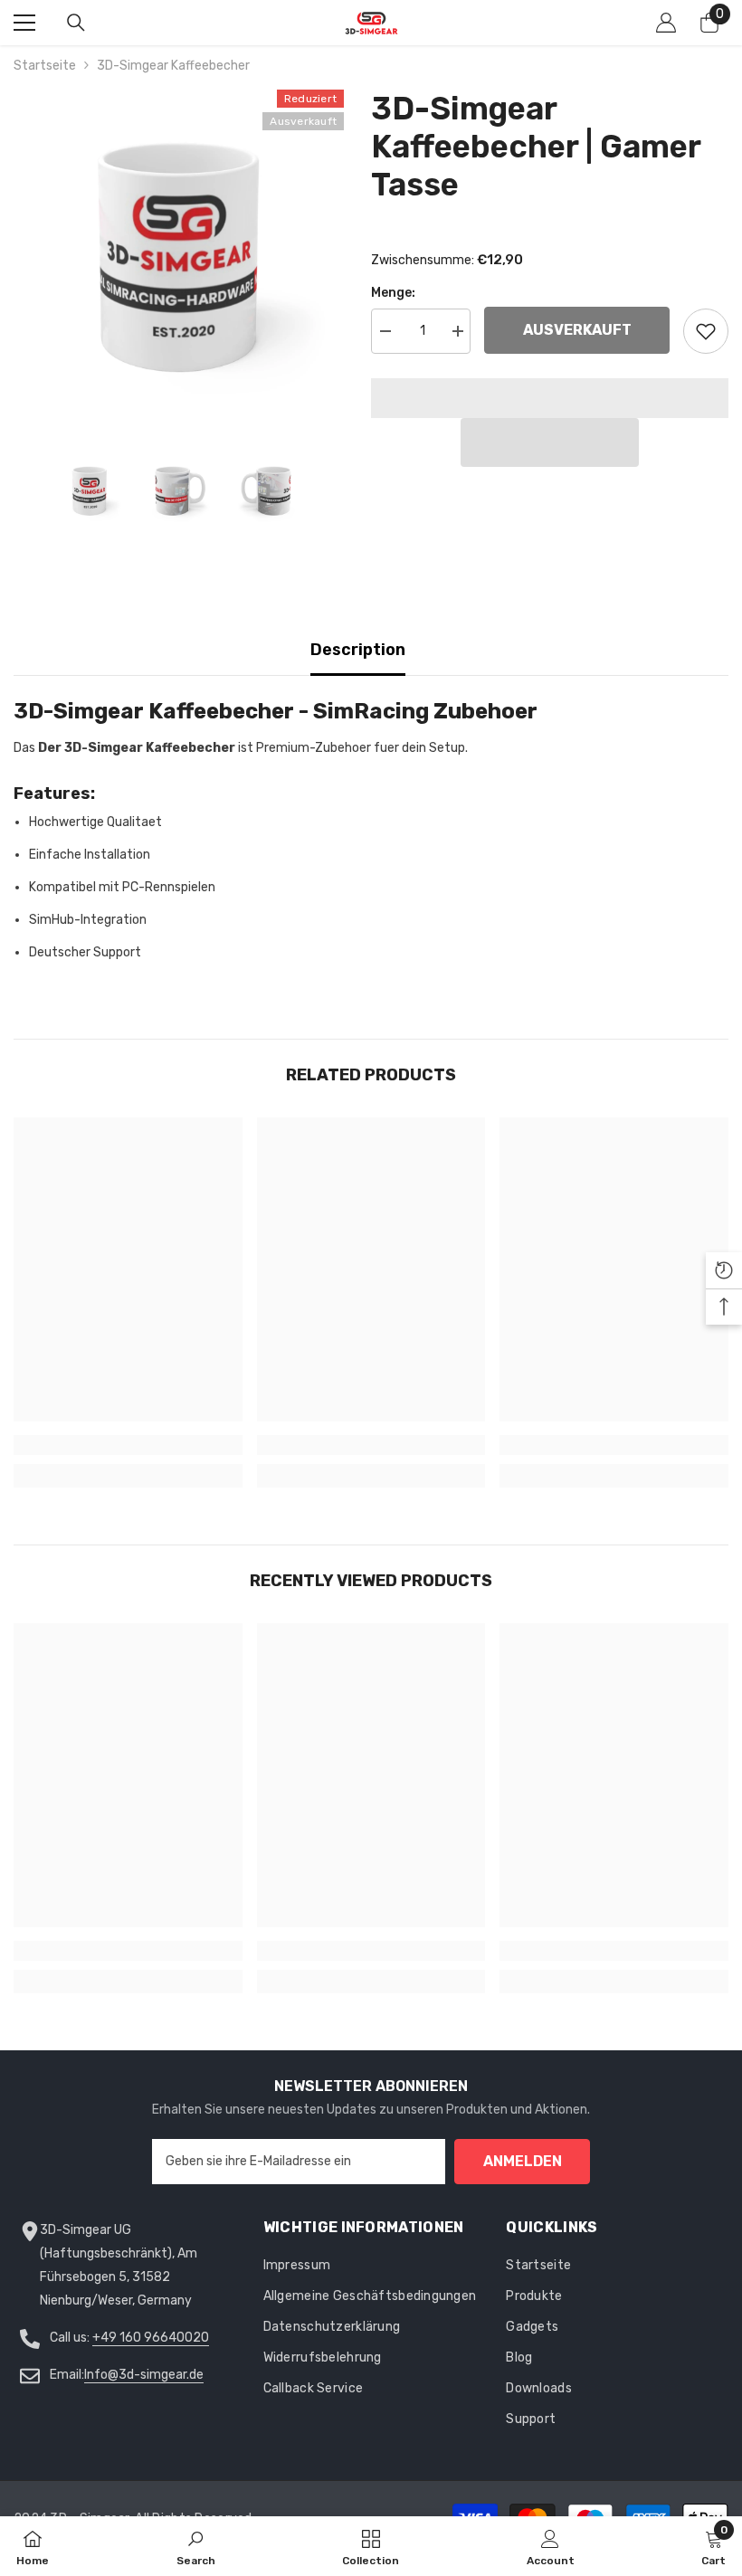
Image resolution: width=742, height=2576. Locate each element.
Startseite (45, 66)
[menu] (24, 23)
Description (358, 650)
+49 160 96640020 (151, 2338)
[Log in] (666, 23)
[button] (550, 442)
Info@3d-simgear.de (144, 2375)
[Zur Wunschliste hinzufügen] (706, 331)
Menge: (393, 293)
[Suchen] (76, 23)
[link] (128, 1445)
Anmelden (523, 2161)
